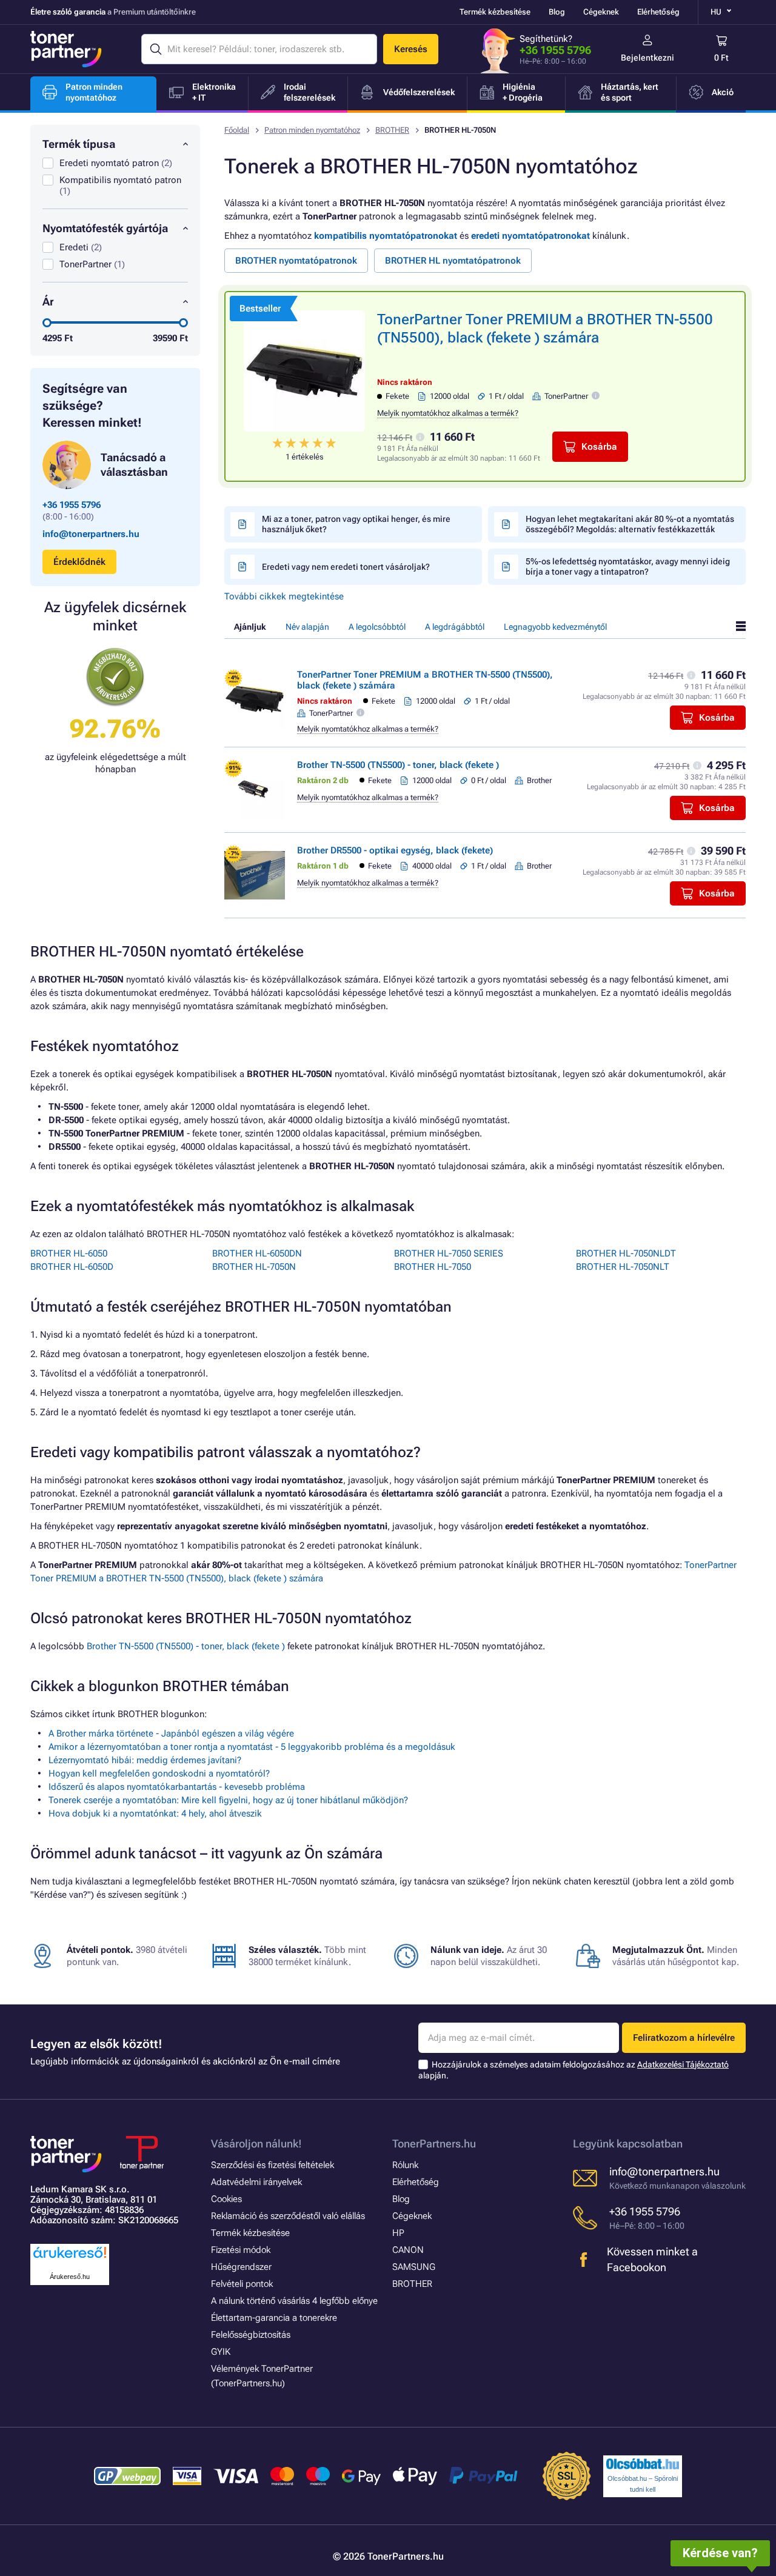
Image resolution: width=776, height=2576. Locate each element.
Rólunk (405, 2165)
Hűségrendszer (241, 2267)
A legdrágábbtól (455, 627)
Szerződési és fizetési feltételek (273, 2165)
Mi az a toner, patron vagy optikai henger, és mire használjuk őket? (356, 524)
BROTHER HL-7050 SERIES (449, 1253)
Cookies (226, 2199)
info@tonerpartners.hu (91, 534)
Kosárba (599, 447)
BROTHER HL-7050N (254, 1267)
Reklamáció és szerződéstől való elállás (288, 2216)
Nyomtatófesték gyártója (105, 228)
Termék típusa (79, 144)
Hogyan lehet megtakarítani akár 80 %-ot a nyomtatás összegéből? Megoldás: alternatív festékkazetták (630, 524)
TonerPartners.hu (434, 2144)
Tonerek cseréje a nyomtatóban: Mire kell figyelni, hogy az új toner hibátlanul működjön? (228, 1800)
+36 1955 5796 (555, 50)
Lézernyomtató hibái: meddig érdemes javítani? (145, 1760)
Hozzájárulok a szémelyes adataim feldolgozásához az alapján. (574, 2070)
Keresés (411, 49)
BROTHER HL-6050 (69, 1253)
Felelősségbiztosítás (251, 2335)
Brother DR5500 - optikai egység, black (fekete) (395, 850)
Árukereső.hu (70, 2277)
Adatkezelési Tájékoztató (683, 2064)
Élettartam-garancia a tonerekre (274, 2318)
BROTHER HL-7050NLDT (626, 1253)
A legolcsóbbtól (377, 627)
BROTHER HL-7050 (433, 1267)
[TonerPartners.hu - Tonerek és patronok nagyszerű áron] (66, 49)
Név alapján (307, 627)
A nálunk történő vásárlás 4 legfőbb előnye (294, 2301)
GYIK (221, 2352)
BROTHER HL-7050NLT (623, 1267)
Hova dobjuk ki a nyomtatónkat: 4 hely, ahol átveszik (155, 1814)
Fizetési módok (241, 2250)
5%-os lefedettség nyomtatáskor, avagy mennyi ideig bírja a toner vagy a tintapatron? (628, 566)
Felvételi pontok (242, 2284)
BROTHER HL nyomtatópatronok (453, 261)
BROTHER (392, 130)
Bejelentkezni (647, 58)
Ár (48, 302)
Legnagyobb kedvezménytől (555, 627)
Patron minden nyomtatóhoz (312, 130)
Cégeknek (601, 12)
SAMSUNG (414, 2267)
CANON (408, 2250)
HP (398, 2233)
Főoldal (237, 130)
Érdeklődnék (79, 562)
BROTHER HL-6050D (72, 1267)
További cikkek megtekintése (284, 596)
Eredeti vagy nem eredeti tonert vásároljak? (346, 567)
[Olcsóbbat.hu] (643, 2464)
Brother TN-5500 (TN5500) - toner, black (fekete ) (398, 765)
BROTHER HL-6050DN (257, 1253)
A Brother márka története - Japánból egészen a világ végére (171, 1733)
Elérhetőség (658, 12)
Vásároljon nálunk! (256, 2144)
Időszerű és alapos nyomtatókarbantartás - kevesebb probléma (177, 1787)
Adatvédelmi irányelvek (256, 2182)
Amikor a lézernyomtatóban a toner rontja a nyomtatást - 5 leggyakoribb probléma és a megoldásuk (252, 1747)
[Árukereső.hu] (70, 2259)
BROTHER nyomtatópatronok (296, 261)
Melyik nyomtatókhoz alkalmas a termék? (448, 413)
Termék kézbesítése (495, 12)
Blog (557, 12)
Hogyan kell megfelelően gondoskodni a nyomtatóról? (159, 1774)
